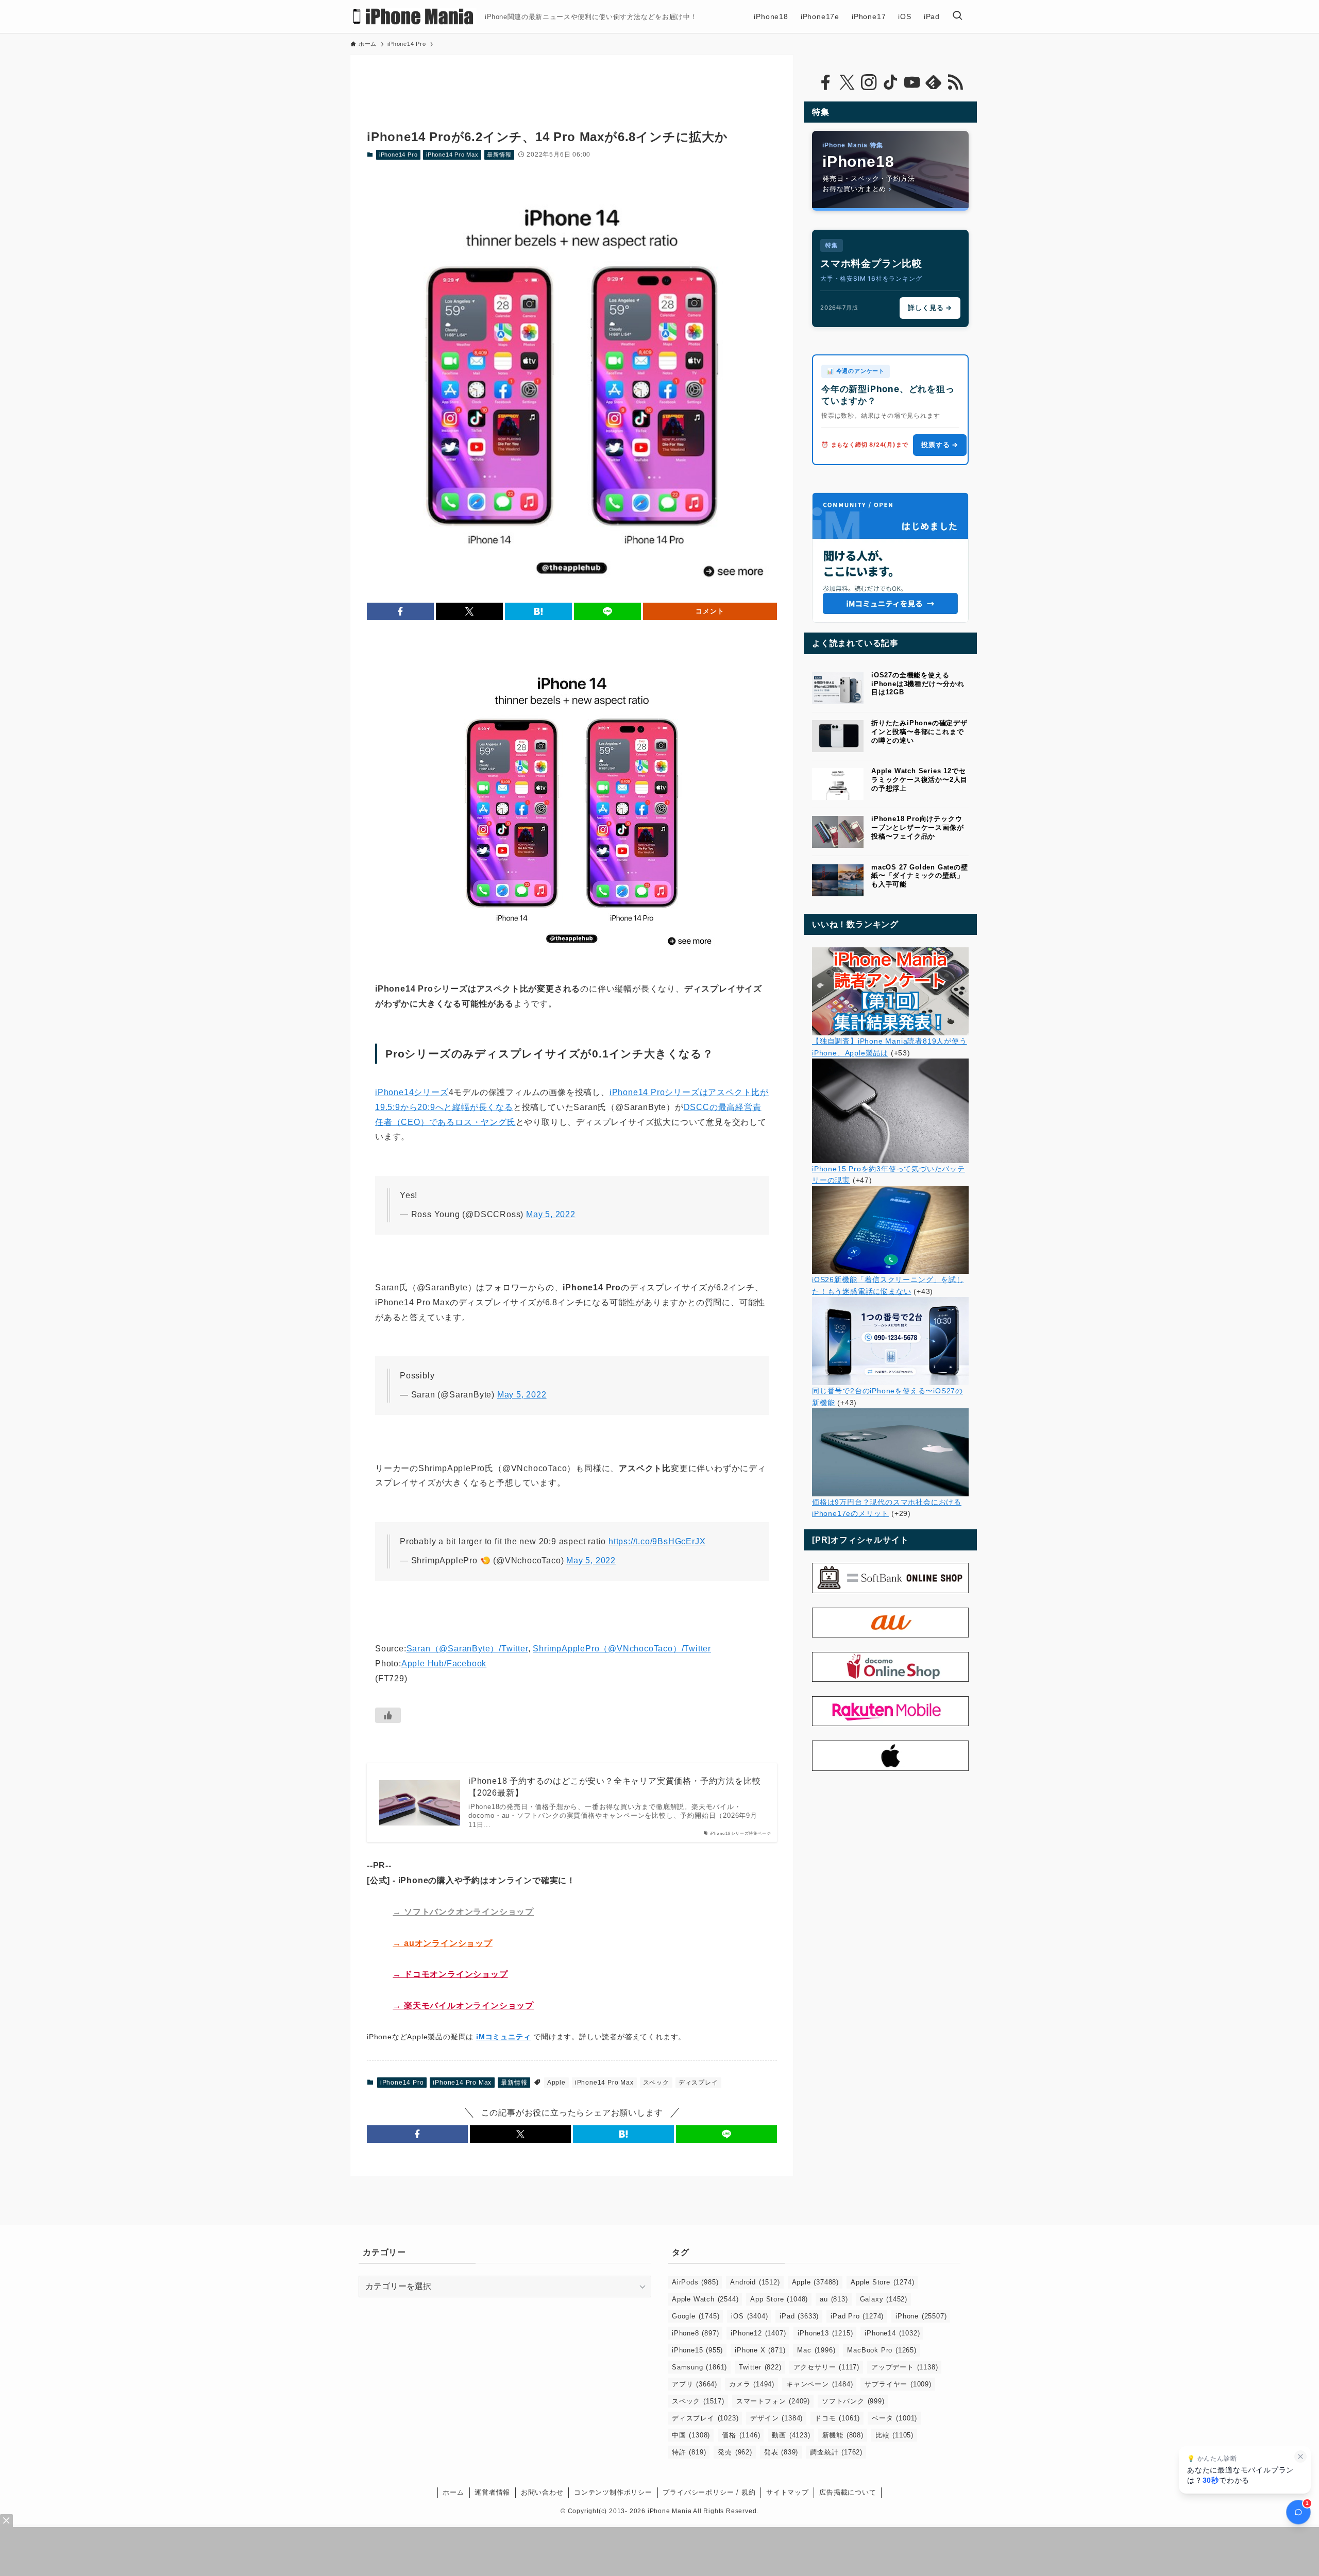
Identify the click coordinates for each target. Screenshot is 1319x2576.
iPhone (921, 2316)
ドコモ (837, 2418)
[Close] (6, 2521)
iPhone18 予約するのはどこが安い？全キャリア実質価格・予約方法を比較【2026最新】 (614, 1787)
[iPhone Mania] (413, 16)
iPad (799, 2316)
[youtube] (912, 82)
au (834, 2299)
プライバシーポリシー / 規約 (709, 2492)
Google (696, 2316)
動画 (791, 2435)
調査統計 (836, 2452)
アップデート (904, 2367)
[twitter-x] (847, 82)
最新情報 (499, 155)
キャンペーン (819, 2384)
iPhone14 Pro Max (452, 155)
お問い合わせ (542, 2492)
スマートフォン (773, 2401)
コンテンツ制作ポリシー (613, 2492)
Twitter (760, 2367)
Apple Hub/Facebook (444, 1664)
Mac (816, 2350)
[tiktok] (890, 82)
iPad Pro (857, 2316)
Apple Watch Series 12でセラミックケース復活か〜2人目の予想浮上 (919, 780)
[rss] (955, 82)
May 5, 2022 (551, 1214)
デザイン (776, 2418)
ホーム (453, 2492)
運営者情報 (492, 2492)
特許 (689, 2452)
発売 (735, 2452)
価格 (741, 2435)
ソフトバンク (853, 2401)
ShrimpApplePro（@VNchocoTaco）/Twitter (622, 1649)
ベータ (894, 2418)
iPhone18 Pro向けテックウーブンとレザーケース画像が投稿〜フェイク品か (917, 828)
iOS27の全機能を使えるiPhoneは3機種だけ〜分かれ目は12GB (918, 684)
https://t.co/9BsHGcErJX (657, 1541)
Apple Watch (705, 2299)
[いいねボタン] (388, 1715)
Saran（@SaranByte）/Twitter (467, 1649)
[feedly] (934, 82)
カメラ (752, 2384)
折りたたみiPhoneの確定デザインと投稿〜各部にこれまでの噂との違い (919, 732)
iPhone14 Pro (399, 155)
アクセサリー (826, 2367)
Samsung (699, 2367)
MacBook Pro (882, 2350)
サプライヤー (898, 2384)
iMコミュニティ (503, 2037)
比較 (894, 2435)
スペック (656, 2083)
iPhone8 (695, 2333)
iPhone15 (697, 2350)
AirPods (695, 2282)
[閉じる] (1300, 2456)
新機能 (843, 2435)
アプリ (695, 2384)
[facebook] (825, 82)
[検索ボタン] (957, 16)
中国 (691, 2435)
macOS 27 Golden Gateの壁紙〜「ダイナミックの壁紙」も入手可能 (920, 876)
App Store (779, 2299)
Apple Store (882, 2282)
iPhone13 (825, 2333)
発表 (781, 2452)
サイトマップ (788, 2492)
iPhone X (760, 2350)
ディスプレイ (698, 2083)
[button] (400, 611)
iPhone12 (758, 2333)
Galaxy (884, 2299)
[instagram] (869, 82)
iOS (749, 2316)
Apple (556, 2083)
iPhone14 (892, 2333)
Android (755, 2282)
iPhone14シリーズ (412, 1092)
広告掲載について (848, 2492)
